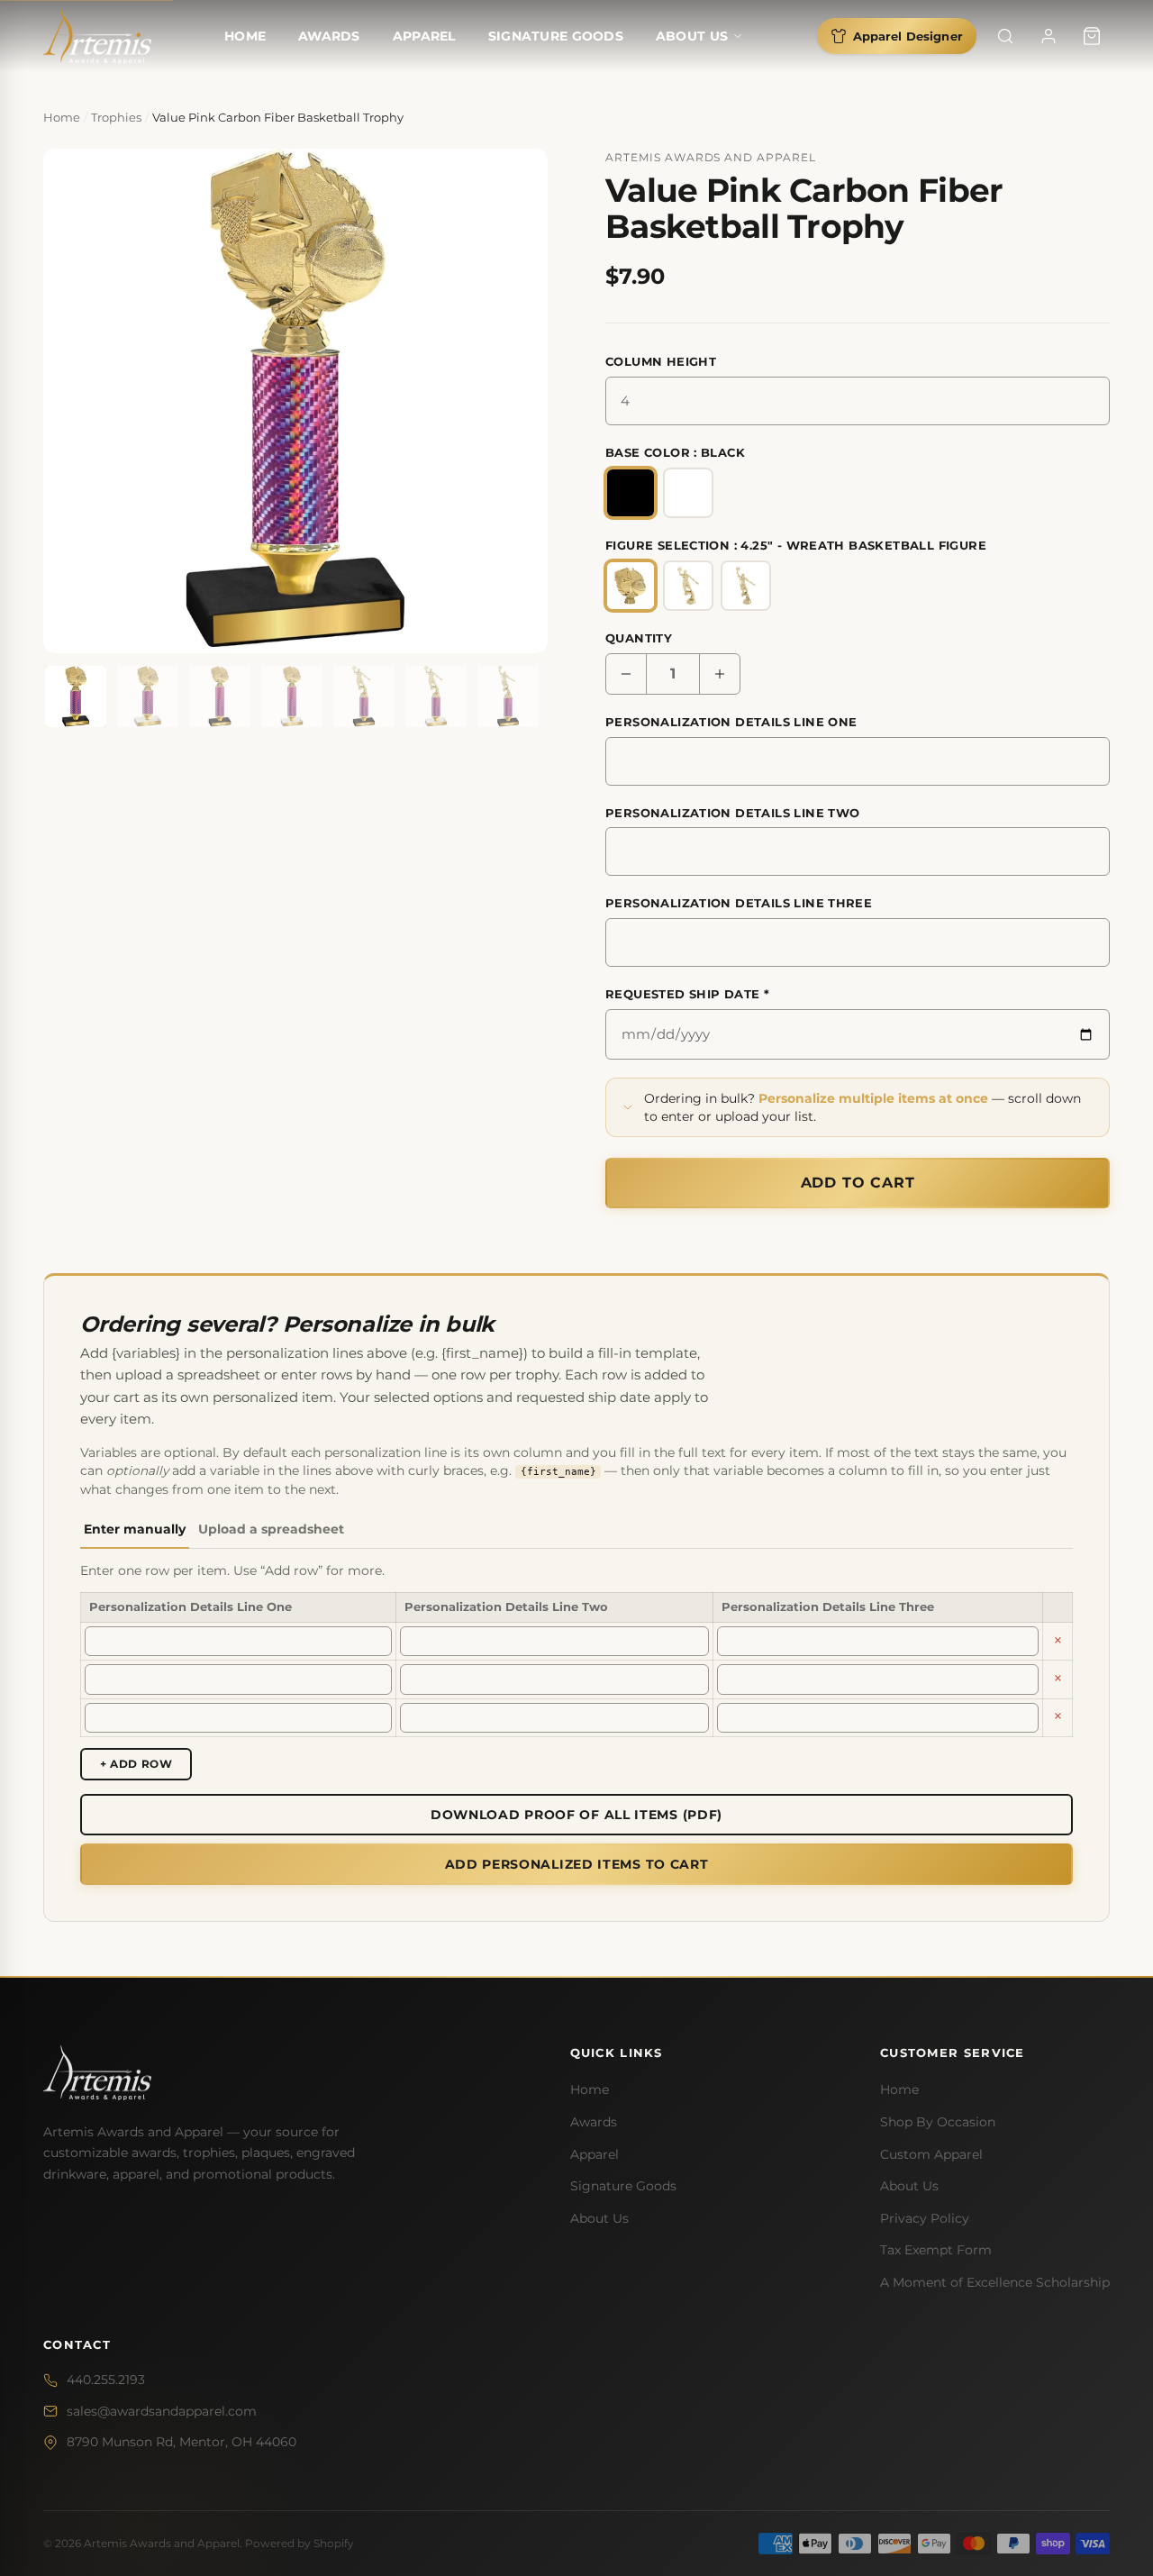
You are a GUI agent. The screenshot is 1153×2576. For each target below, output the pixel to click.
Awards (329, 36)
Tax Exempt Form (936, 2251)
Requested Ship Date (687, 994)
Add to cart (858, 1183)
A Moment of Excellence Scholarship (995, 2282)
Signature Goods (556, 36)
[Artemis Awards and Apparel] (97, 36)
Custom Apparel (931, 2154)
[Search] (1005, 36)
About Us (692, 36)
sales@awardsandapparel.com (162, 2411)
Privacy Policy (925, 2218)
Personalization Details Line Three (739, 903)
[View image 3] (220, 696)
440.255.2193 (106, 2380)
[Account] (1049, 36)
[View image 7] (508, 696)
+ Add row (136, 1764)
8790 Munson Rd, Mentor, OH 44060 (182, 2443)
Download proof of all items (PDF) (576, 1815)
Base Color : (675, 452)
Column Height (661, 361)
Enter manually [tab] (135, 1529)
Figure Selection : (796, 545)
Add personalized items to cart (577, 1864)
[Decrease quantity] (626, 674)
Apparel (424, 36)
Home (245, 36)
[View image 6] (436, 696)
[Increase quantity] (720, 674)
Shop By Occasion (938, 2122)
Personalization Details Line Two (732, 813)
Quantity (639, 638)
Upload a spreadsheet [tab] (271, 1529)
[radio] (631, 493)
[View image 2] (148, 696)
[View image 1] (76, 696)
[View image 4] (292, 696)
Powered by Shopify (300, 2543)
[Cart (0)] (1092, 36)
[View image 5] (364, 696)
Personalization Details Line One (731, 722)
